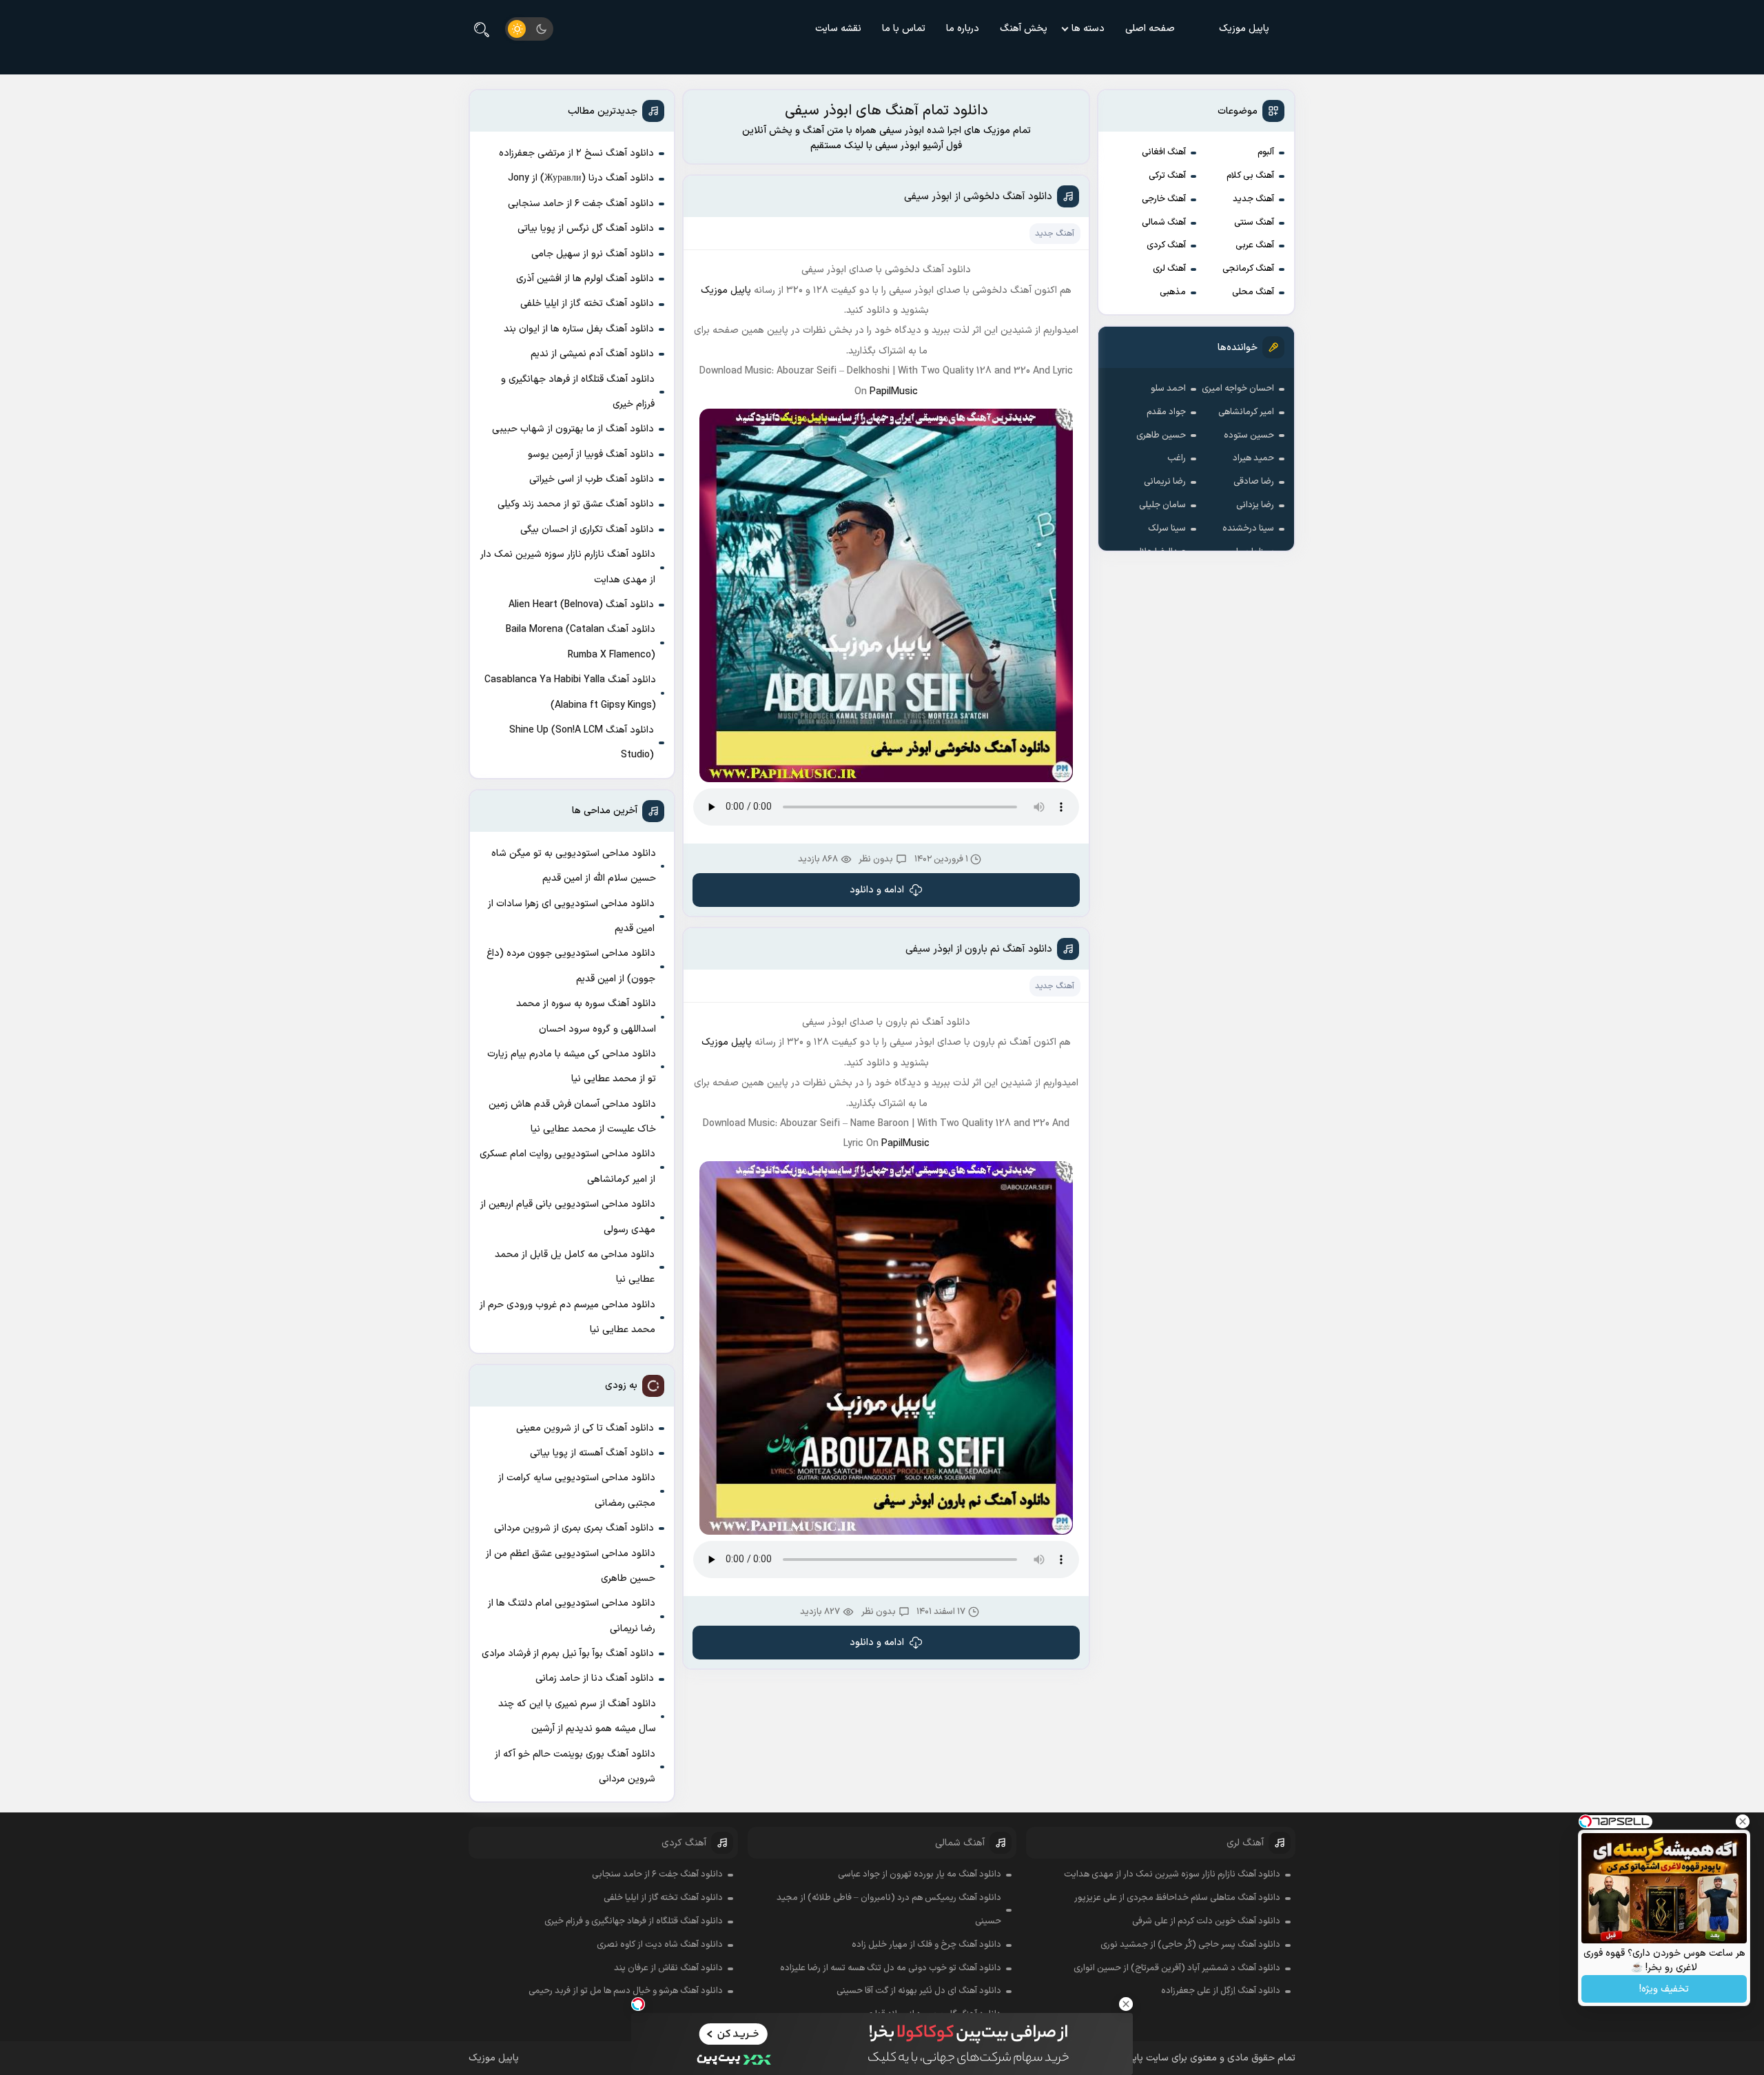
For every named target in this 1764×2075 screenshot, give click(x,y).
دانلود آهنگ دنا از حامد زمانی (595, 1678)
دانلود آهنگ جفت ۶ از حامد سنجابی (581, 204)
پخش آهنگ (1024, 29)
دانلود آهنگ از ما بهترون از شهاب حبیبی (573, 429)
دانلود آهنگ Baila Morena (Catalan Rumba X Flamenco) (581, 642)
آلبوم (1266, 152)
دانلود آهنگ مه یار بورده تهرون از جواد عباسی (920, 1874)
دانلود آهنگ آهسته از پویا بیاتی (592, 1453)
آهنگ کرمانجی (1248, 269)
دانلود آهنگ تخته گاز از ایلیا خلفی (587, 304)
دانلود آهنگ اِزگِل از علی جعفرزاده (1221, 1991)
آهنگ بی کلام (1250, 176)
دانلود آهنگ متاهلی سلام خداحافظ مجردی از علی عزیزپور (1177, 1898)
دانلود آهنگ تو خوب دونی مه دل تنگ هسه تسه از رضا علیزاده (891, 1968)
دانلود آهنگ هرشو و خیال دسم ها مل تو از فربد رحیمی (626, 1991)
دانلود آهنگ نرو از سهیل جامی (593, 254)
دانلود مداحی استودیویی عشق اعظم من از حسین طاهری (571, 1566)
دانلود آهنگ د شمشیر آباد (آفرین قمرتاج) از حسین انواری (1177, 1968)
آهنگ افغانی (1164, 152)
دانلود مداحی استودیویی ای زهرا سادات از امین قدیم (571, 916)
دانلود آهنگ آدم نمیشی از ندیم (592, 354)
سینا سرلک (1167, 529)
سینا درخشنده (1248, 529)
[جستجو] (482, 29)
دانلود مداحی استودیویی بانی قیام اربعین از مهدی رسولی (568, 1217)
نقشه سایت (838, 29)
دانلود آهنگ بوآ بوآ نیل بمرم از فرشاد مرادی (568, 1654)
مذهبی (1173, 292)
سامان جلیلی (1162, 505)
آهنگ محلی (1253, 292)
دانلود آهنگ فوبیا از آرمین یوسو (591, 454)
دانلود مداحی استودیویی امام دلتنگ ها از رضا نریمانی (572, 1616)
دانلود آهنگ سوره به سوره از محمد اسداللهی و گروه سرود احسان (586, 1016)
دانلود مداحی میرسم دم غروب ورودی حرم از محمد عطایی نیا (567, 1317)
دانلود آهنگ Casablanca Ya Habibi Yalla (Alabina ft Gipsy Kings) (570, 692)
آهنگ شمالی (1164, 223)
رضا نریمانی (1165, 482)
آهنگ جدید (1253, 199)
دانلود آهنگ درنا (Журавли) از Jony (581, 178)
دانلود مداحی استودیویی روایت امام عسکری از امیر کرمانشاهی (567, 1166)
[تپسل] (638, 2004)
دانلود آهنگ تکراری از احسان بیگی (587, 530)
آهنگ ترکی (1167, 176)
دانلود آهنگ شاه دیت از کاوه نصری (660, 1945)
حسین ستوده (1249, 436)
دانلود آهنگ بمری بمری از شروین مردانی (574, 1528)
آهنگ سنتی (1254, 223)
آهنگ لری (1169, 269)
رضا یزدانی (1255, 505)
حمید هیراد (1253, 458)
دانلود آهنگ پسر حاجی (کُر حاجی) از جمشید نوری (1190, 1945)
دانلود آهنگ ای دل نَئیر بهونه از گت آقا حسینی (919, 1991)
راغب (1177, 458)
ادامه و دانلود (877, 890)
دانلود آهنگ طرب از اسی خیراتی (592, 479)
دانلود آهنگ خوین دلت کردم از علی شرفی (1206, 1921)
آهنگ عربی (1255, 245)
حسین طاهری (1161, 436)
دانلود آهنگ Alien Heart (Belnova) (581, 605)
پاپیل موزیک (1244, 29)
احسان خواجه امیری (1238, 389)
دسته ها (1088, 29)
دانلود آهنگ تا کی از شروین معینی (585, 1428)
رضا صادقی (1254, 482)
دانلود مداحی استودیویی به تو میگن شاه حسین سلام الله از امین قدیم (574, 866)
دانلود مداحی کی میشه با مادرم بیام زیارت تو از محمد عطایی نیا (572, 1066)
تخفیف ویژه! (1664, 1989)
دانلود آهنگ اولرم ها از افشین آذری (585, 279)
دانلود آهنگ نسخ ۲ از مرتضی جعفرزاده (576, 153)
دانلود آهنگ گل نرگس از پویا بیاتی (586, 228)
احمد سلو (1168, 389)
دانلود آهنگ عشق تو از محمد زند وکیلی (576, 504)
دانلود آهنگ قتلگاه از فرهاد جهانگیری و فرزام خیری (578, 392)
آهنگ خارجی (1164, 199)
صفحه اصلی (1150, 29)
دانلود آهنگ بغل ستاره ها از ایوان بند (579, 329)
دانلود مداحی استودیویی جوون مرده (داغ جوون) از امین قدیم (571, 966)
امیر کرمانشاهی (1246, 412)
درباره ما (963, 29)
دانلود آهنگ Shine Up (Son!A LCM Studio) (582, 743)
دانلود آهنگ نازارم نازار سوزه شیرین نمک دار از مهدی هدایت (568, 567)
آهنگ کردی (1166, 245)
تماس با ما (904, 29)
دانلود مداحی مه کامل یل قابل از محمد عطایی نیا (575, 1267)
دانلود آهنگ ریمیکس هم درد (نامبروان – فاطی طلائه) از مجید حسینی (889, 1910)
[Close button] (1126, 2004)
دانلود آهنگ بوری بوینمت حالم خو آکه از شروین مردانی (575, 1767)
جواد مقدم (1166, 412)
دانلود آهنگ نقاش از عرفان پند (668, 1968)
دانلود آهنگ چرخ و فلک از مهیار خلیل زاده (926, 1945)
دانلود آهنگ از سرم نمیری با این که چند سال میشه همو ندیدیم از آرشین (577, 1716)
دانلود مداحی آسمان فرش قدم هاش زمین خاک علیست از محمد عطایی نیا (572, 1117)
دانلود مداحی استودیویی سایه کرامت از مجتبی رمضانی (577, 1490)
